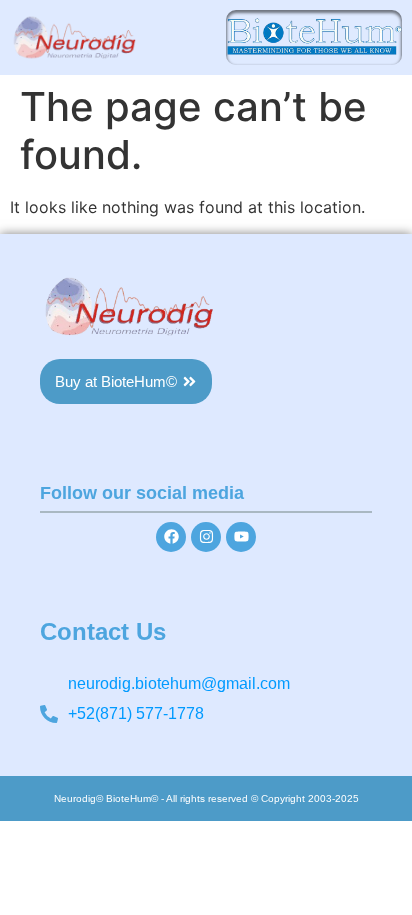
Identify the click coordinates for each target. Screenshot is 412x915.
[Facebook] (171, 537)
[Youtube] (241, 537)
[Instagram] (206, 537)
